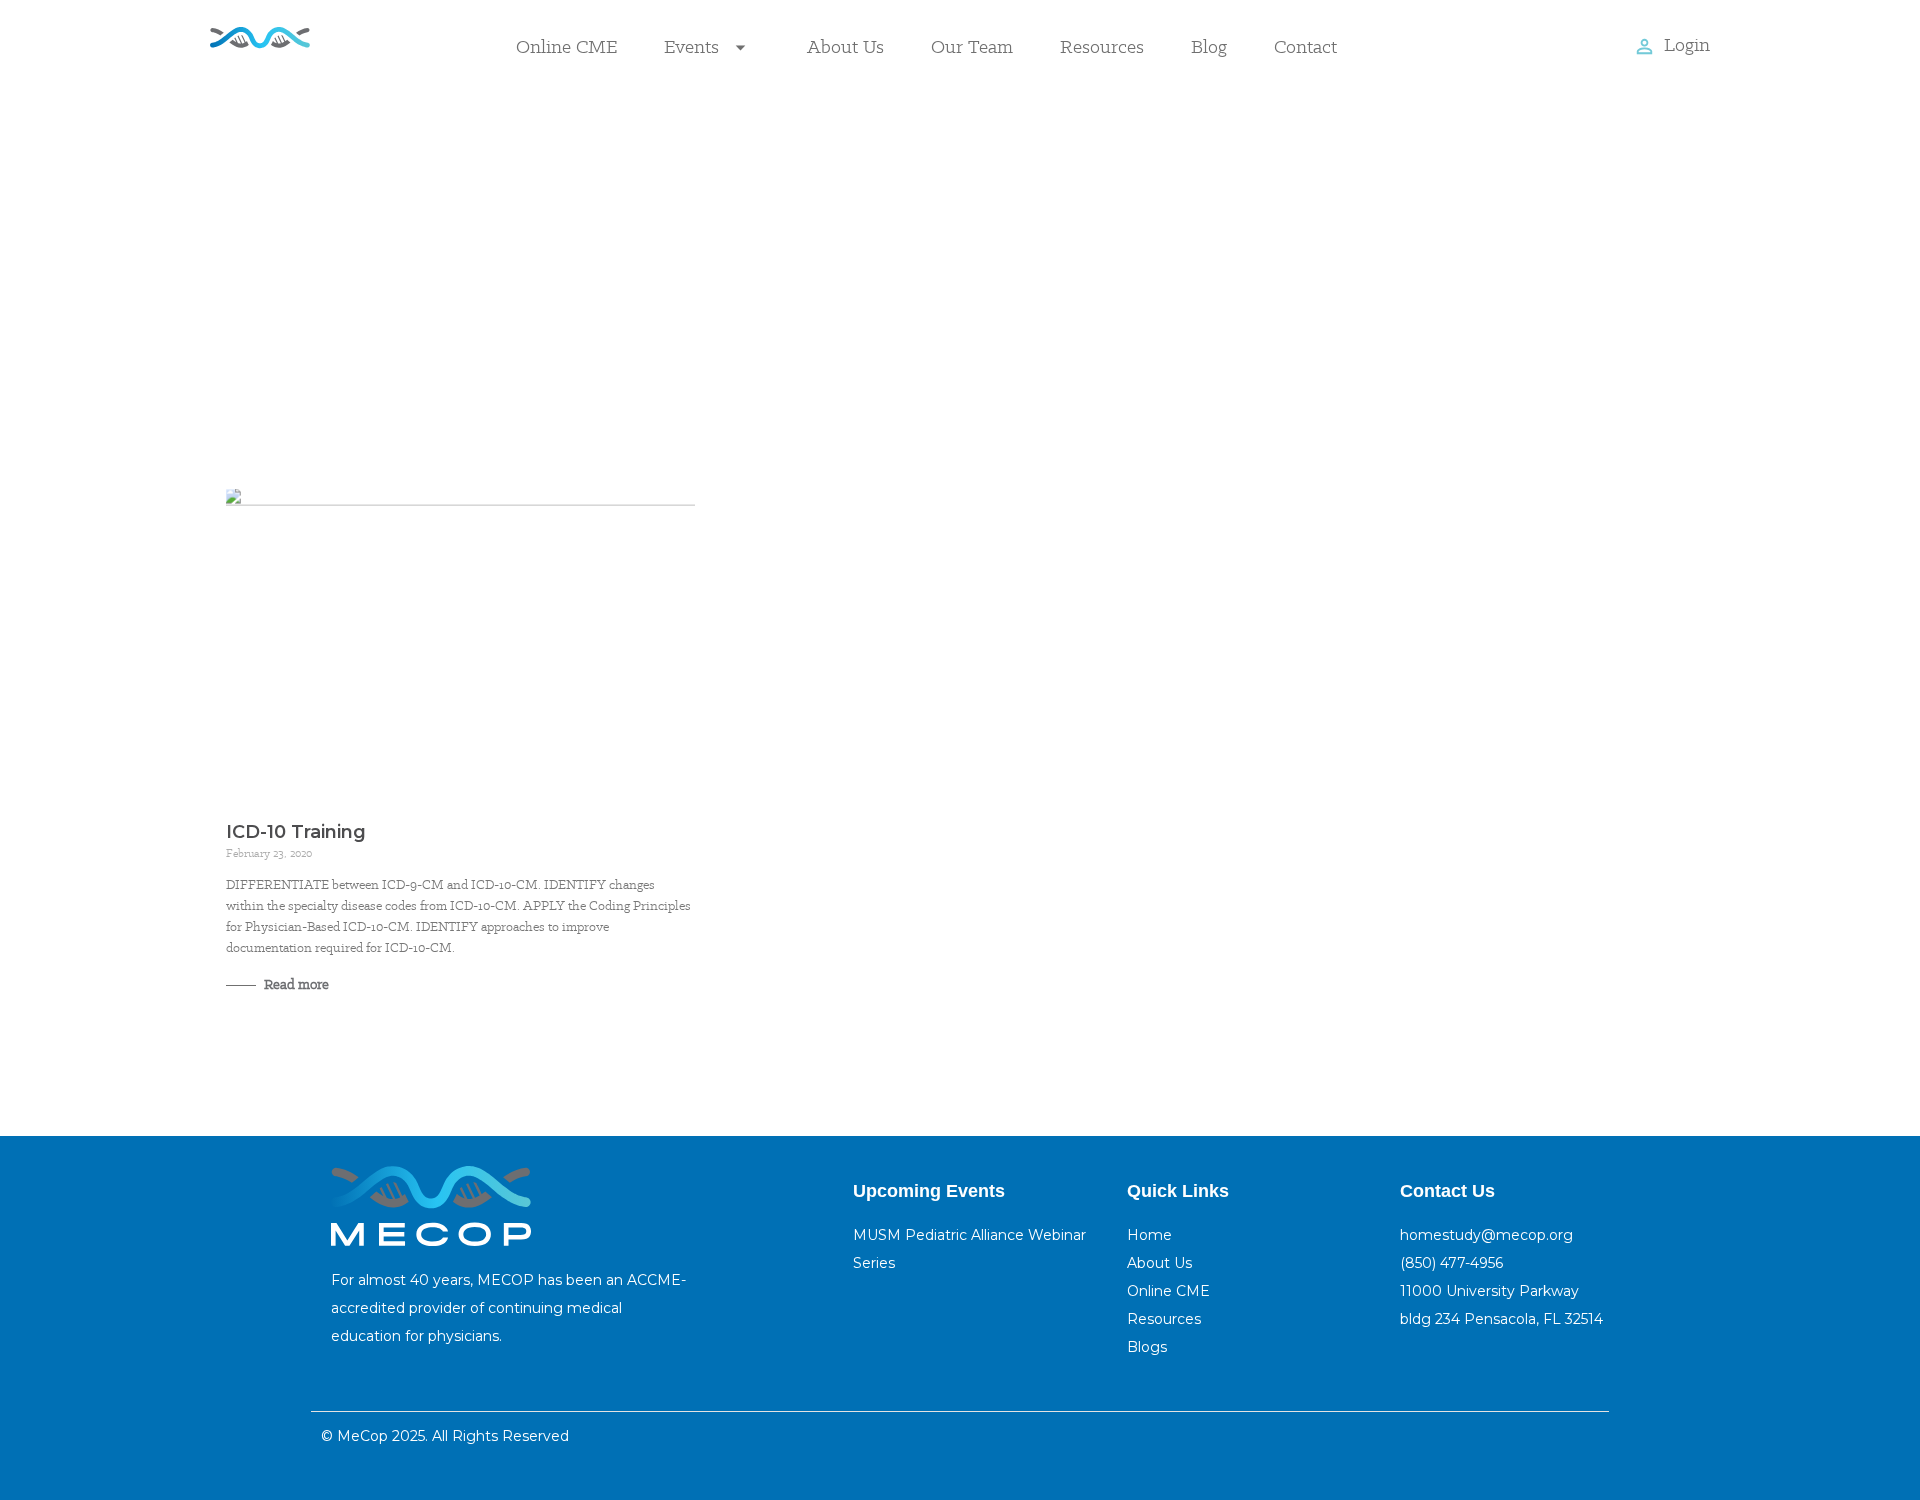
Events (691, 46)
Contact (1305, 46)
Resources (1102, 46)
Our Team (972, 46)
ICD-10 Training (296, 832)
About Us (845, 46)
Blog (1209, 46)
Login (1687, 44)
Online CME (566, 46)
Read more (295, 984)
